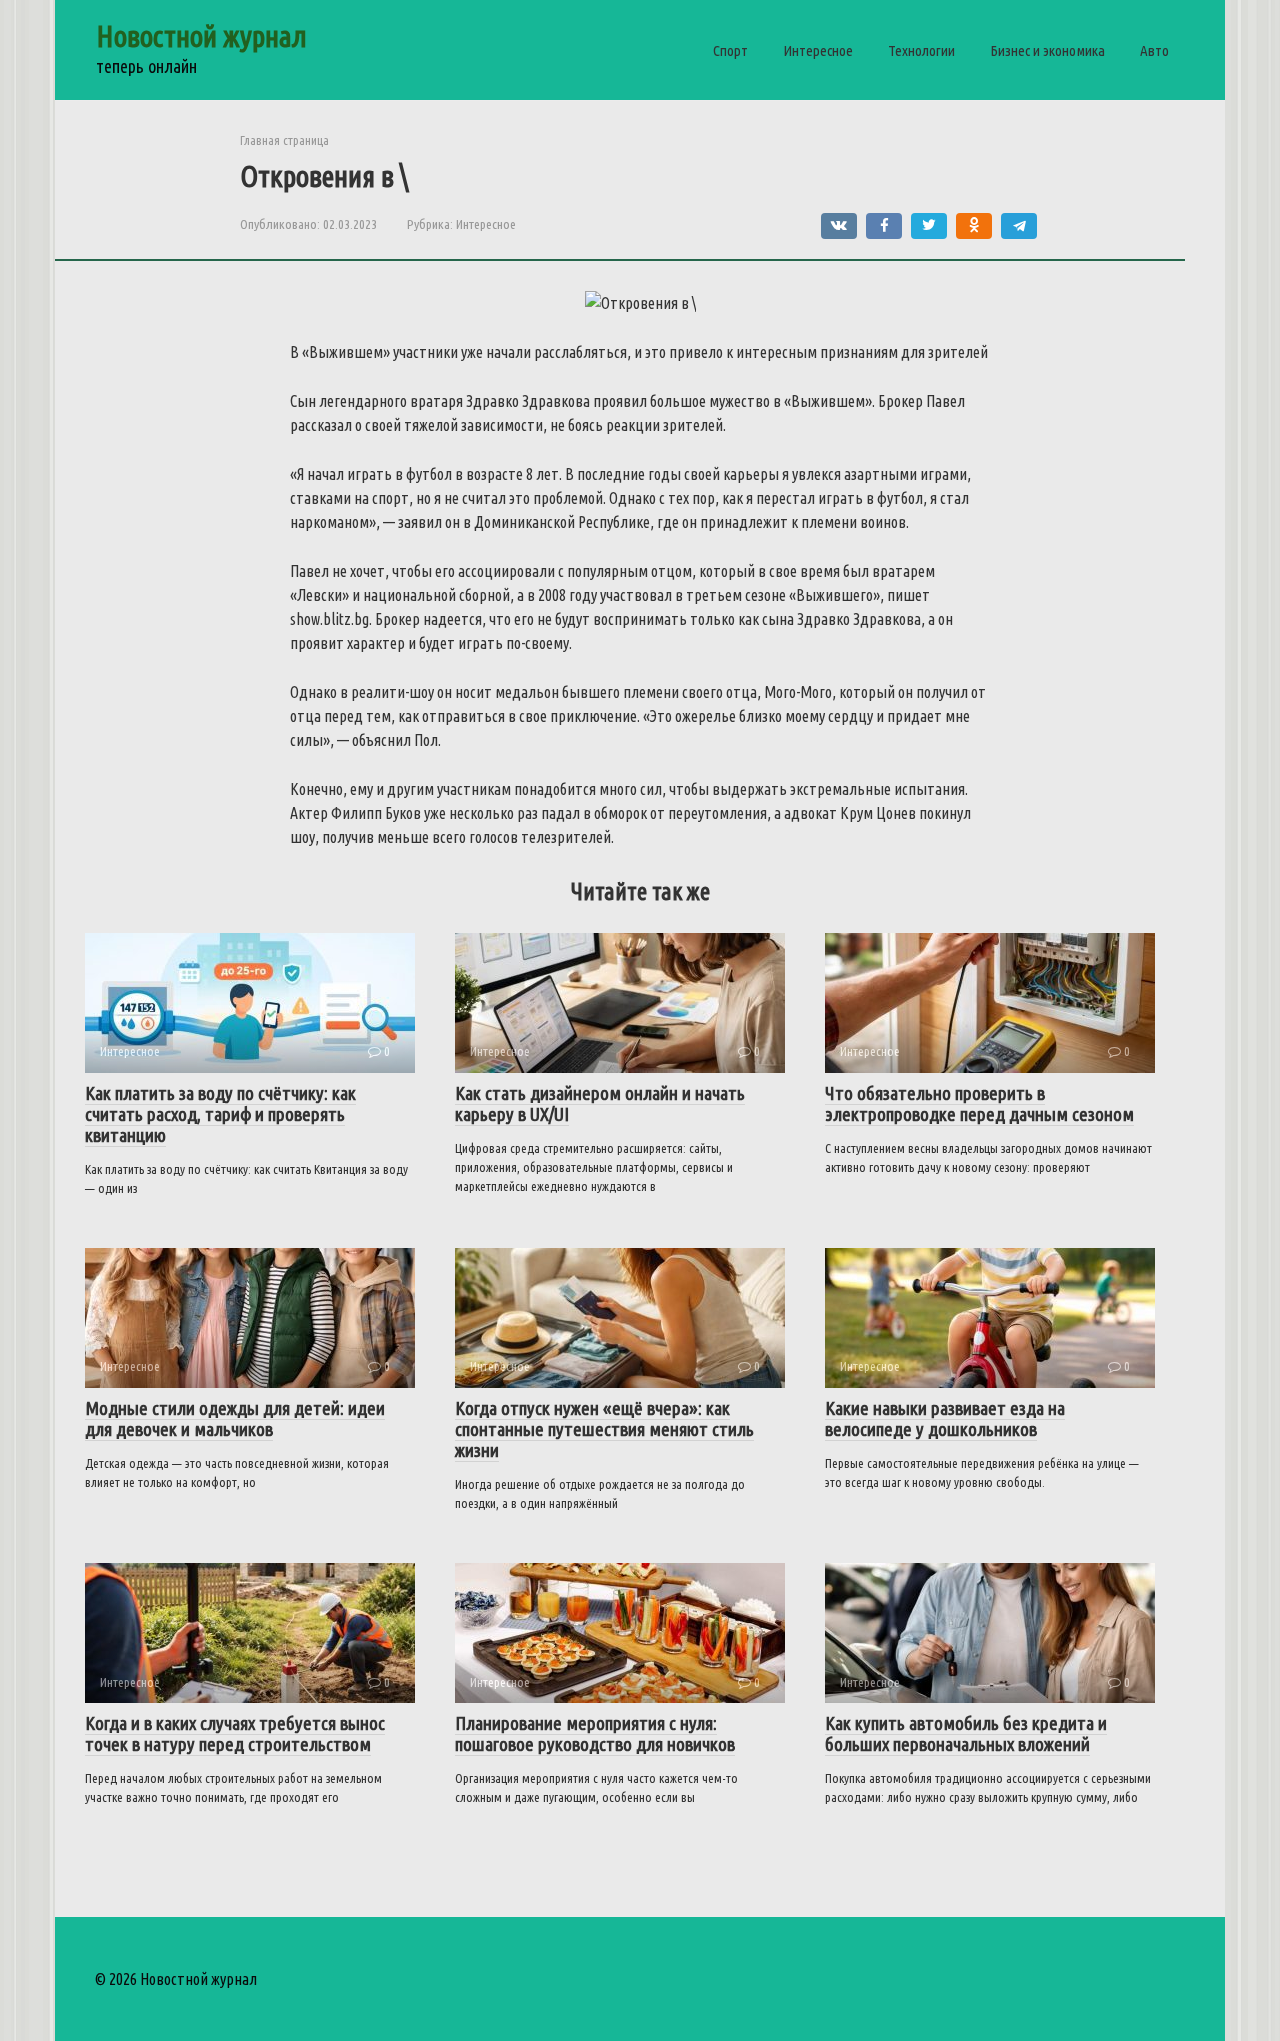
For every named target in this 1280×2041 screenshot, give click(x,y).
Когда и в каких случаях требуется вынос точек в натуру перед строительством (235, 1733)
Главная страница (284, 140)
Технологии (921, 50)
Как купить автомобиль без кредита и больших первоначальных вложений (966, 1733)
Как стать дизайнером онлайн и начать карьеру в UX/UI (600, 1103)
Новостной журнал (201, 36)
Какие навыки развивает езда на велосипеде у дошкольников (945, 1418)
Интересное (818, 50)
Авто (1154, 50)
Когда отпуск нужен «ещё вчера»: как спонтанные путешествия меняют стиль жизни (604, 1429)
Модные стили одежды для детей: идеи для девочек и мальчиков (235, 1418)
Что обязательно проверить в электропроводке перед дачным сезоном (979, 1103)
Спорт (730, 50)
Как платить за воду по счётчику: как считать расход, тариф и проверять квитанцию (220, 1114)
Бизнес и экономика (1047, 50)
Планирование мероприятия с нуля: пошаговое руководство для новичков (595, 1733)
